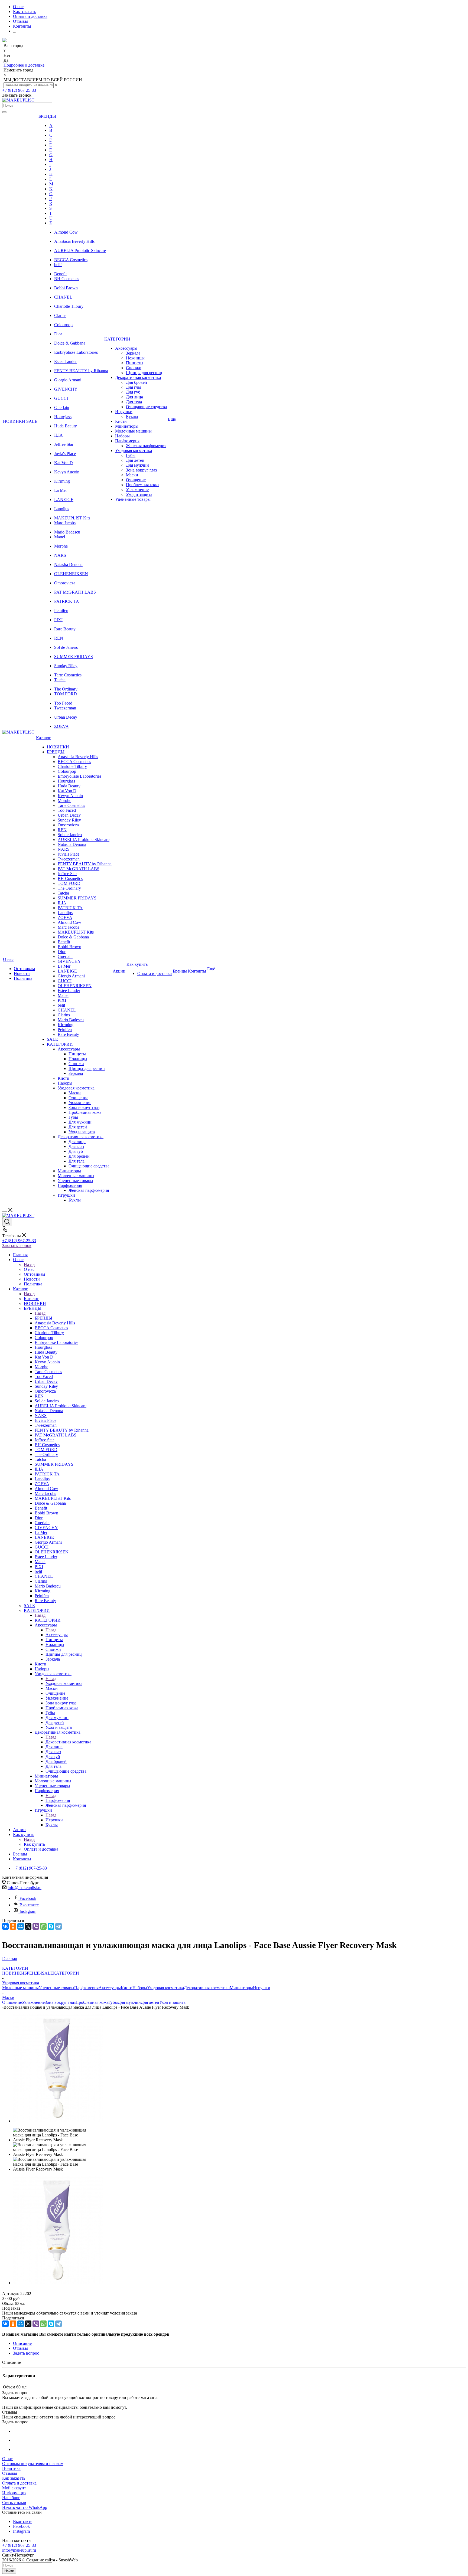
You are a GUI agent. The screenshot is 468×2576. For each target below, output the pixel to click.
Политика (11, 2468)
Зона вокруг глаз (60, 2002)
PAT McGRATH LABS (75, 592)
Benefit (60, 274)
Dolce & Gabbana (70, 343)
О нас (29, 1269)
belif (58, 265)
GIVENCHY (66, 389)
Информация (14, 2493)
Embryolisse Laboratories (76, 352)
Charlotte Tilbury (69, 306)
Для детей (150, 2002)
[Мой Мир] (21, 1926)
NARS (60, 555)
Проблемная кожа (92, 2002)
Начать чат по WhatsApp (25, 2507)
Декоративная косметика (68, 1742)
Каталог (31, 1299)
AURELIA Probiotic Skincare (80, 251)
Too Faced (63, 703)
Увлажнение (33, 2002)
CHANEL (63, 297)
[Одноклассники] (13, 1926)
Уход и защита (172, 2002)
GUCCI (61, 398)
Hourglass (63, 417)
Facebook (28, 1898)
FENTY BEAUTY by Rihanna (81, 371)
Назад (29, 1264)
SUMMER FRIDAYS (74, 657)
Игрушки (54, 1820)
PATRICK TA (67, 601)
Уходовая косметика (64, 1683)
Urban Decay (66, 717)
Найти (9, 2571)
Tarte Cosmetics (68, 675)
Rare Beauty (65, 629)
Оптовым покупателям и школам (33, 2464)
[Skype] (51, 1926)
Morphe (61, 546)
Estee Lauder (65, 361)
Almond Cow (66, 232)
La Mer (61, 490)
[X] (28, 1926)
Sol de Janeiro (66, 647)
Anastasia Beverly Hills (74, 241)
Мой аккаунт (14, 2488)
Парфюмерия (58, 1800)
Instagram (28, 1911)
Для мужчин (129, 2002)
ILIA (58, 435)
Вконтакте (29, 1905)
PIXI (58, 620)
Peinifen (61, 611)
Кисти (127, 1988)
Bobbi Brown (66, 288)
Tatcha (60, 680)
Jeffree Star (64, 444)
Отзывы (10, 2473)
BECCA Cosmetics (71, 260)
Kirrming (62, 481)
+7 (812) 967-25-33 (19, 90)
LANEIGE (64, 500)
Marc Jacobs (65, 523)
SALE (48, 1973)
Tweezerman (65, 708)
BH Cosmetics (67, 279)
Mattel (60, 537)
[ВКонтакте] (5, 1926)
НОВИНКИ (13, 1973)
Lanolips (62, 509)
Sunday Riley (66, 666)
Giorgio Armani (68, 380)
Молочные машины (20, 1988)
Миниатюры (241, 1988)
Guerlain (62, 407)
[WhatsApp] (43, 1926)
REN (59, 638)
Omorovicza (65, 583)
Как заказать (14, 2478)
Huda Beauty (66, 426)
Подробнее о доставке (24, 65)
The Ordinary (66, 689)
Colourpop (63, 325)
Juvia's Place (65, 454)
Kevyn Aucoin (67, 472)
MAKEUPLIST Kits (72, 518)
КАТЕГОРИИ (48, 1620)
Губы (113, 2002)
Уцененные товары (56, 1988)
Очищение (12, 2002)
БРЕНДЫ (43, 1318)
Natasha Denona (68, 564)
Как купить (34, 1844)
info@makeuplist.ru (25, 1888)
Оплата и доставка (19, 2483)
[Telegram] (58, 1926)
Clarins (60, 315)
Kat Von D (64, 463)
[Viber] (36, 1926)
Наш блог (11, 2498)
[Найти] (4, 112)
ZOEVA (61, 726)
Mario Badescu (67, 532)
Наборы (140, 1988)
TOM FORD (66, 694)
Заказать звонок (17, 1246)
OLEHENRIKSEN (71, 574)
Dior (58, 334)
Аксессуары (57, 1635)
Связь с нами (14, 2503)
